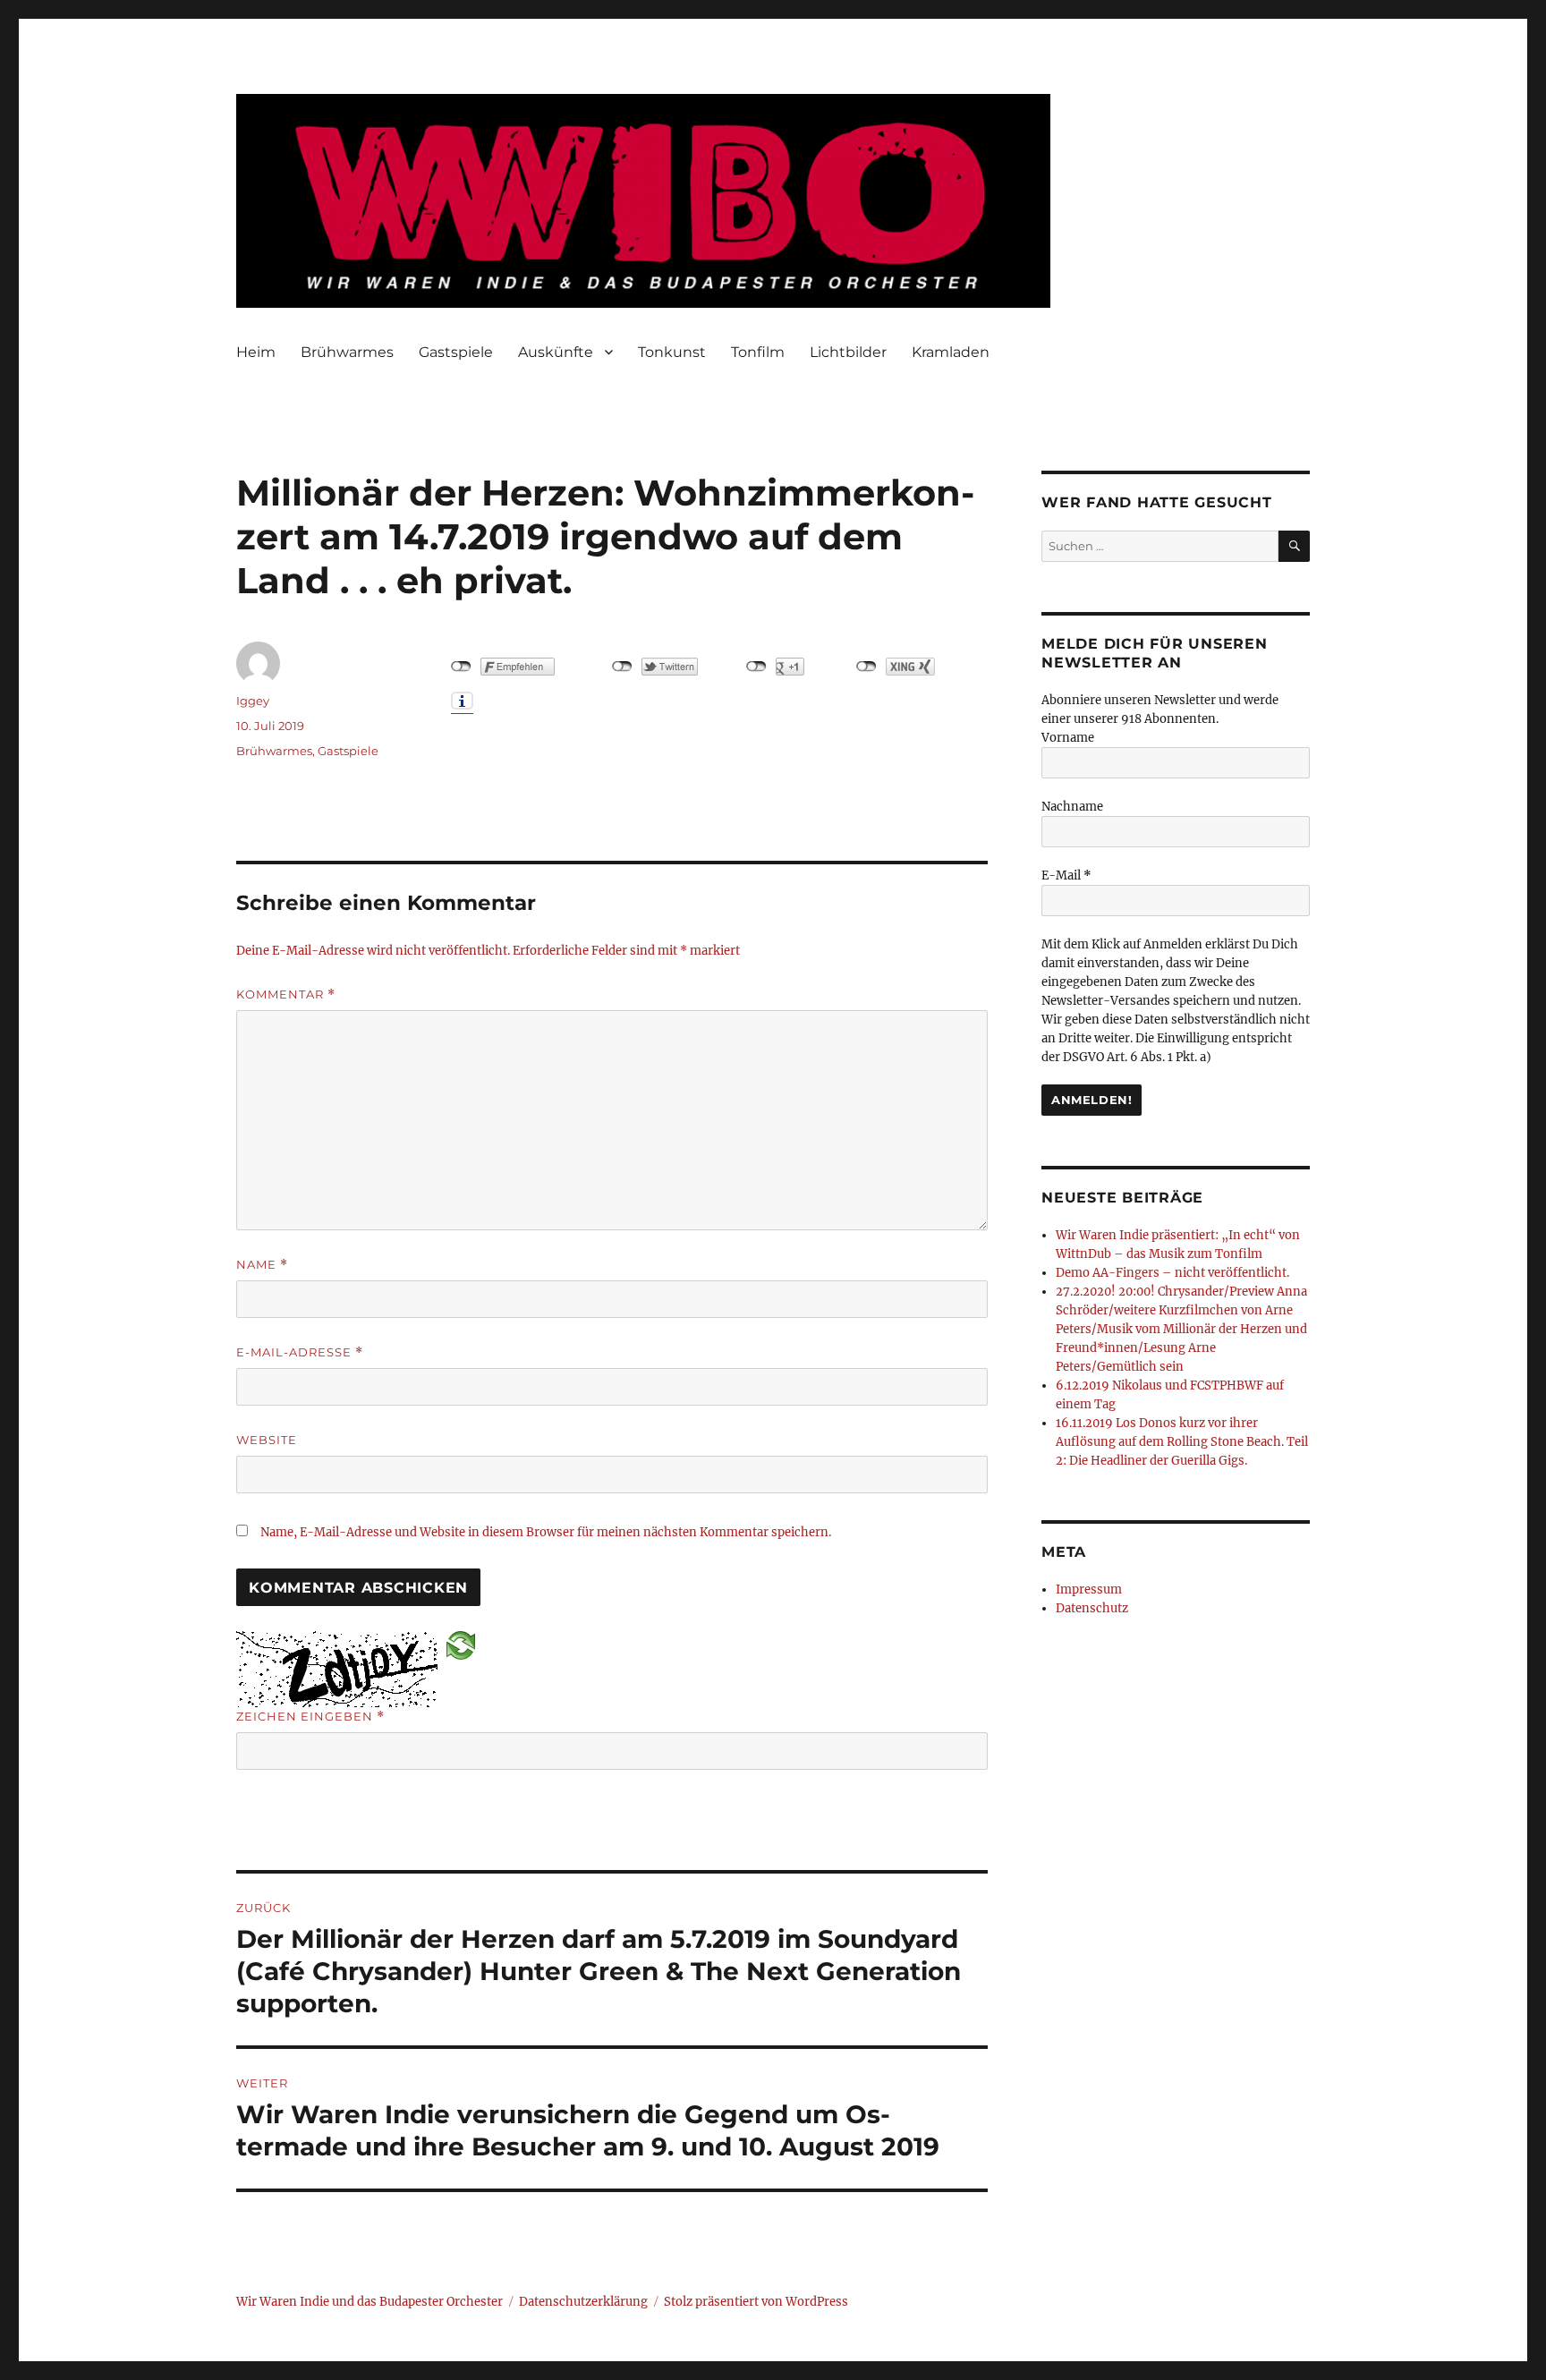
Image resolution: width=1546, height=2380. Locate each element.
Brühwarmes (347, 352)
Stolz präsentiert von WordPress (756, 2302)
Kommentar (286, 994)
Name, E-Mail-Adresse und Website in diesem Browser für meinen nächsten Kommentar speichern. (546, 1532)
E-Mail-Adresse (300, 1352)
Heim (256, 352)
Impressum (1089, 1589)
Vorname (1068, 738)
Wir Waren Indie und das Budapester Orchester (370, 2302)
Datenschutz (1092, 1608)
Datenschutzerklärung (583, 2302)
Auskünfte (556, 352)
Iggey (253, 701)
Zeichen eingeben (310, 1717)
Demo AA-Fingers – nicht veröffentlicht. (1172, 1273)
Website (267, 1440)
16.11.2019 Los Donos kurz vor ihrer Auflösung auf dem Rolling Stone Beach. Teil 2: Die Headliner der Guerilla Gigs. (1182, 1442)
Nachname (1072, 807)
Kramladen (951, 352)
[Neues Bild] (461, 1645)
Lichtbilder (848, 352)
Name (262, 1265)
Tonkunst (672, 352)
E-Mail (1066, 875)
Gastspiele (456, 352)
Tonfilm (758, 352)
